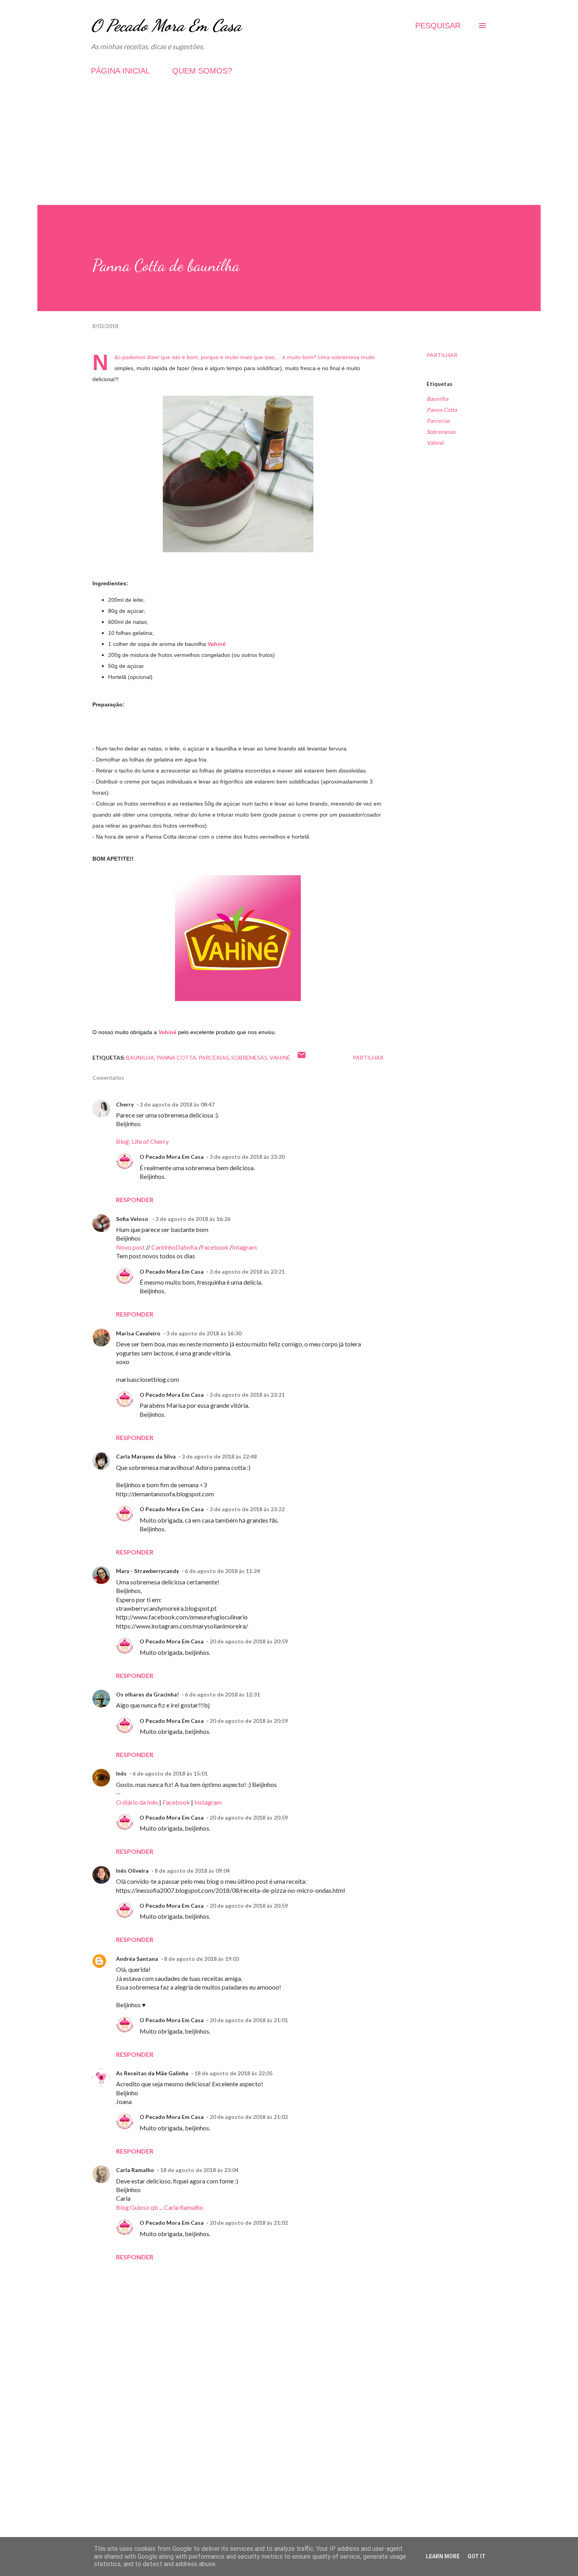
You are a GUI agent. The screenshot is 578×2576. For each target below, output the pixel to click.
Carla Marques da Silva (146, 1456)
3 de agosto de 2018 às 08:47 (177, 1104)
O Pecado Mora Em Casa (166, 25)
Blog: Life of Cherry (142, 1141)
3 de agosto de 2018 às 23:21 (247, 1271)
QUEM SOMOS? (202, 71)
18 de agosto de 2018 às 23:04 (199, 2170)
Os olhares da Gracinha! (147, 1694)
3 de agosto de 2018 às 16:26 (193, 1219)
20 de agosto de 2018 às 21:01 (249, 2020)
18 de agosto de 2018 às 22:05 (233, 2073)
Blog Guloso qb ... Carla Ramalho (160, 2207)
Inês (121, 1773)
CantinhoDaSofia (174, 1247)
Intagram (244, 1247)
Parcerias (438, 421)
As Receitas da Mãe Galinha (152, 2073)
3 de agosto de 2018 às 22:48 (219, 1456)
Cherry (125, 1104)
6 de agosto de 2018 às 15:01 (170, 1773)
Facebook (215, 1247)
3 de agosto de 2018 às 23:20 (247, 1157)
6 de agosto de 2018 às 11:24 (222, 1571)
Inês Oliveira (132, 1871)
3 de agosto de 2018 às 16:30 (204, 1333)
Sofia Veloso (133, 1219)
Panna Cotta (442, 410)
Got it (477, 2556)
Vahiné (217, 644)
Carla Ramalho (135, 2170)
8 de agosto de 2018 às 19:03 (202, 1959)
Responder (135, 1199)
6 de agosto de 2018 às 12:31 (222, 1694)
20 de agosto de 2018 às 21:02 (249, 2117)
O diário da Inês (137, 1802)
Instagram (208, 1802)
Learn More (443, 2556)
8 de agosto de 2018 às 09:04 (192, 1871)
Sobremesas (441, 432)
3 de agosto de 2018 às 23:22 (247, 1509)
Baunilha (437, 399)
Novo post (130, 1247)
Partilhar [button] (442, 355)
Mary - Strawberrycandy (147, 1571)
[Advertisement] (289, 150)
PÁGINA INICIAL (120, 71)
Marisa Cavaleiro (138, 1333)
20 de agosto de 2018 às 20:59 (249, 1641)
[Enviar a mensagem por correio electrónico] (302, 1058)
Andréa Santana (137, 1959)
